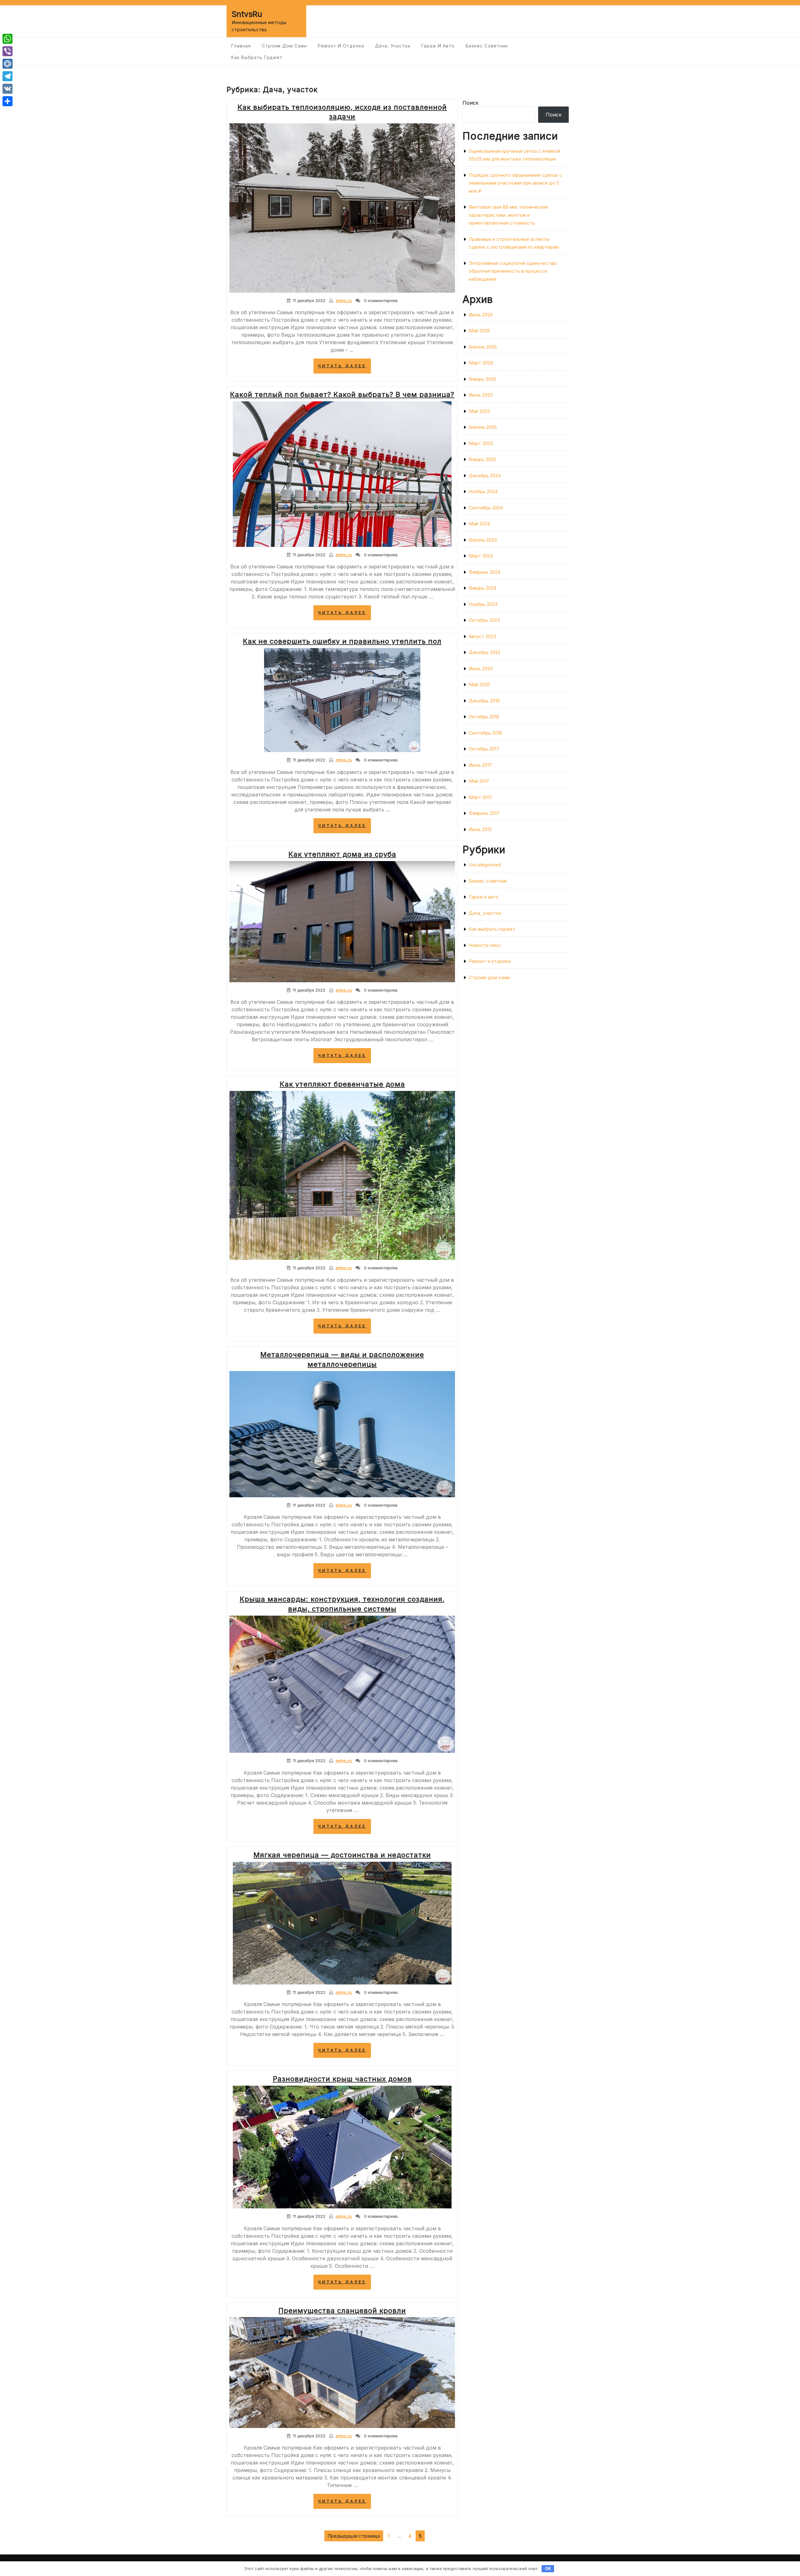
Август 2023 (482, 636)
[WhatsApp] (7, 39)
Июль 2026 (481, 315)
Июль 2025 (481, 395)
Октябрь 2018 (484, 717)
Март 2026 (481, 363)
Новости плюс (485, 945)
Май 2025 (479, 411)
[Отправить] (7, 101)
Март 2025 (481, 443)
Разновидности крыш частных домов (342, 2079)
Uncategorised (485, 865)
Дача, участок (393, 46)
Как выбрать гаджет (257, 57)
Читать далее (345, 368)
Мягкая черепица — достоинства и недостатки (342, 1855)
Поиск (470, 103)
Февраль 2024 (485, 572)
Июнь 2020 (481, 669)
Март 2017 (480, 797)
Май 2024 (479, 524)
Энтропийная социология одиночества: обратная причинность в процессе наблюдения (513, 271)
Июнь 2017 (480, 765)
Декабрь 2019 (484, 701)
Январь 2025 (482, 459)
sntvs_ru (344, 300)
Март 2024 (481, 556)
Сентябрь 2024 (486, 508)
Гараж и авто (438, 46)
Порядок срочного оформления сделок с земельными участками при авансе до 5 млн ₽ (515, 183)
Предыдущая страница (354, 2536)
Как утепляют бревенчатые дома (342, 1084)
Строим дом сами (284, 46)
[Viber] (7, 51)
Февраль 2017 (484, 813)
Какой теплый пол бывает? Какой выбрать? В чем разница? (342, 394)
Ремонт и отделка (341, 46)
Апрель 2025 (483, 427)
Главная (241, 46)
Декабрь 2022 (485, 652)
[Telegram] (7, 76)
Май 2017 (479, 781)
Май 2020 (479, 684)
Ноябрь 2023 (483, 604)
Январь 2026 (482, 379)
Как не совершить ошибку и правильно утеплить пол (342, 641)
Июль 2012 (480, 829)
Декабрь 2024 (485, 476)
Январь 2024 (482, 588)
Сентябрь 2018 (485, 733)
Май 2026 (479, 331)
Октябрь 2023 (484, 620)
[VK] (7, 89)
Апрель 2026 (483, 347)
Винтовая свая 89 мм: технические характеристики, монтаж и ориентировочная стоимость (508, 215)
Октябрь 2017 (484, 749)
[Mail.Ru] (7, 64)
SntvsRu (247, 14)
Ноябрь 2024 (483, 491)
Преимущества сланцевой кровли (342, 2311)
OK (548, 2569)
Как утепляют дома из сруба (342, 854)
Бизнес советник (487, 46)
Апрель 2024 (483, 540)
